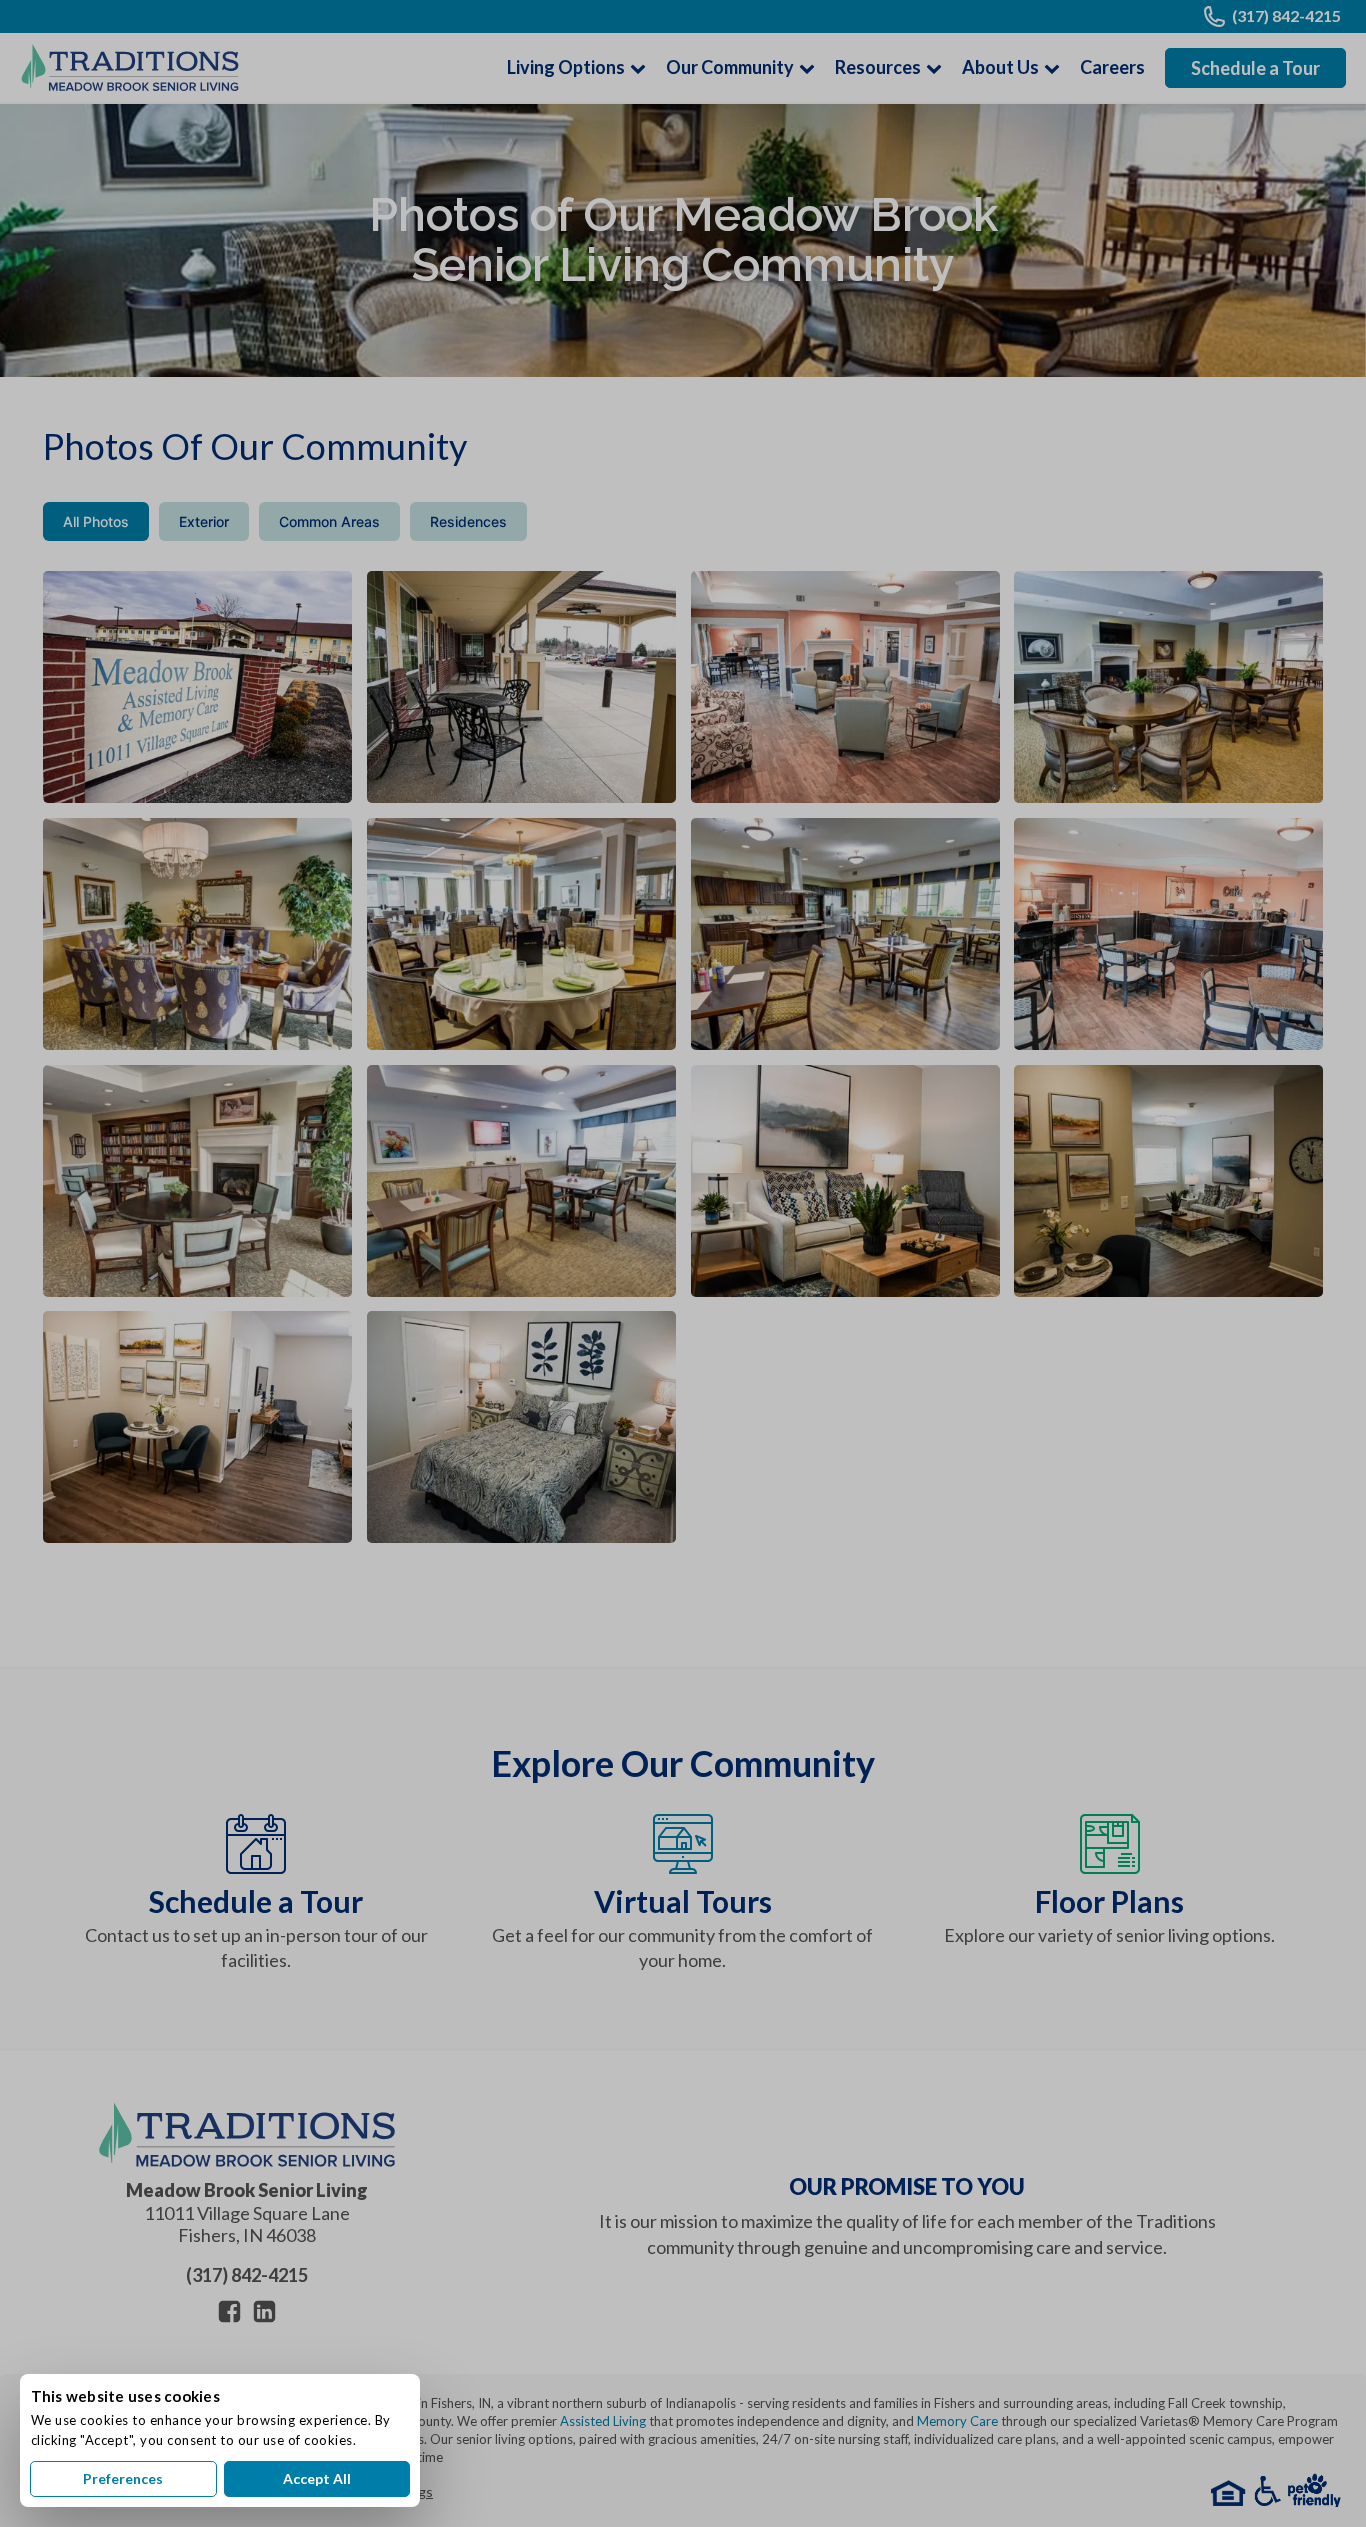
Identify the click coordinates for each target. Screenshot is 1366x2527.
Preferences (123, 2478)
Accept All (317, 2478)
